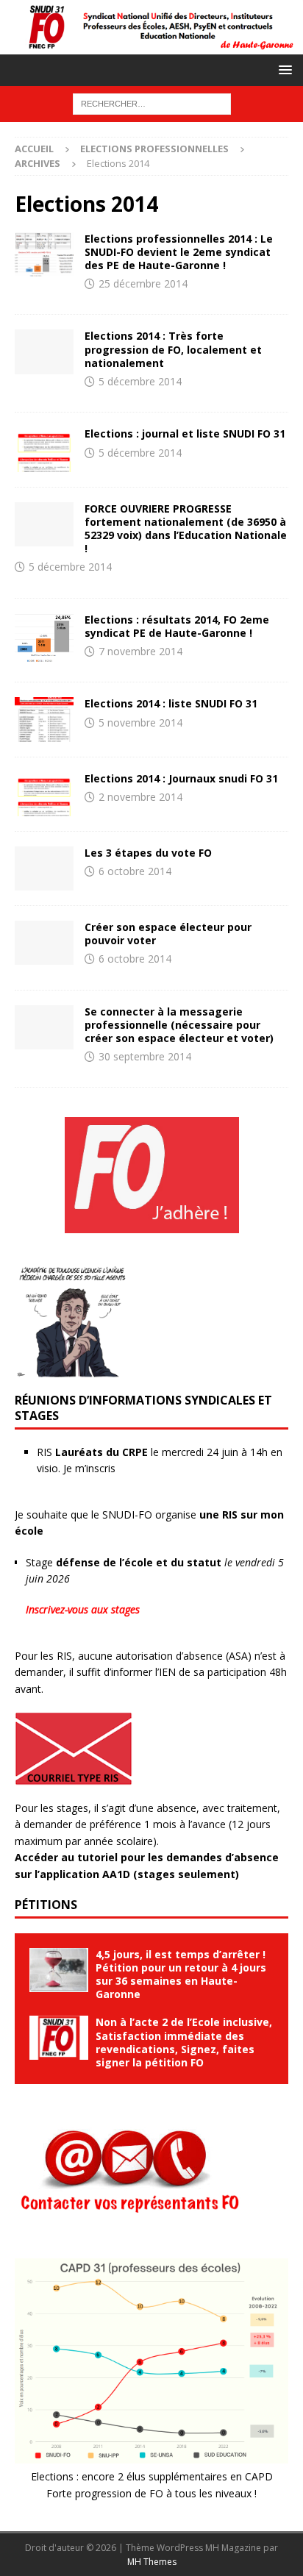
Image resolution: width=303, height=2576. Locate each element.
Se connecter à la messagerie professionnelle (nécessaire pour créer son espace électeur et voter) (179, 1025)
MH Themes (152, 2562)
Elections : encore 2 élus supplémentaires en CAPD (152, 2476)
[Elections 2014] (44, 254)
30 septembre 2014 (145, 1056)
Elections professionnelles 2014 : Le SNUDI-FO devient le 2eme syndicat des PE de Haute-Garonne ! (179, 252)
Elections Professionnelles (154, 149)
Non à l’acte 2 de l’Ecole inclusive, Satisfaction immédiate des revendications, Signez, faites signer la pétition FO (184, 2042)
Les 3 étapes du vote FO (148, 853)
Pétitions (46, 1905)
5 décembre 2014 (140, 381)
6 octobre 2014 (135, 871)
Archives (38, 163)
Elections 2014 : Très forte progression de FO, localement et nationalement (173, 349)
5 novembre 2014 (140, 723)
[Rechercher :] (152, 103)
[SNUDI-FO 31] (151, 45)
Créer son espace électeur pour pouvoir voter (168, 934)
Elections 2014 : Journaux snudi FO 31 (181, 778)
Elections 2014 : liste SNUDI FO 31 (171, 703)
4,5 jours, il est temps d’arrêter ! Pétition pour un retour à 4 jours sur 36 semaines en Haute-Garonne (181, 1974)
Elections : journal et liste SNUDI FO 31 (185, 434)
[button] (283, 69)
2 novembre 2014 (140, 797)
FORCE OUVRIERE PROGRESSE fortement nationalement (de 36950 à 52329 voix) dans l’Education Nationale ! (186, 529)
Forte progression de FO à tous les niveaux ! (151, 2493)
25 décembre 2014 (143, 283)
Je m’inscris (89, 1468)
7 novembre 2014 (140, 651)
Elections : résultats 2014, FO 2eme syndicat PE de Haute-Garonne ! (177, 626)
